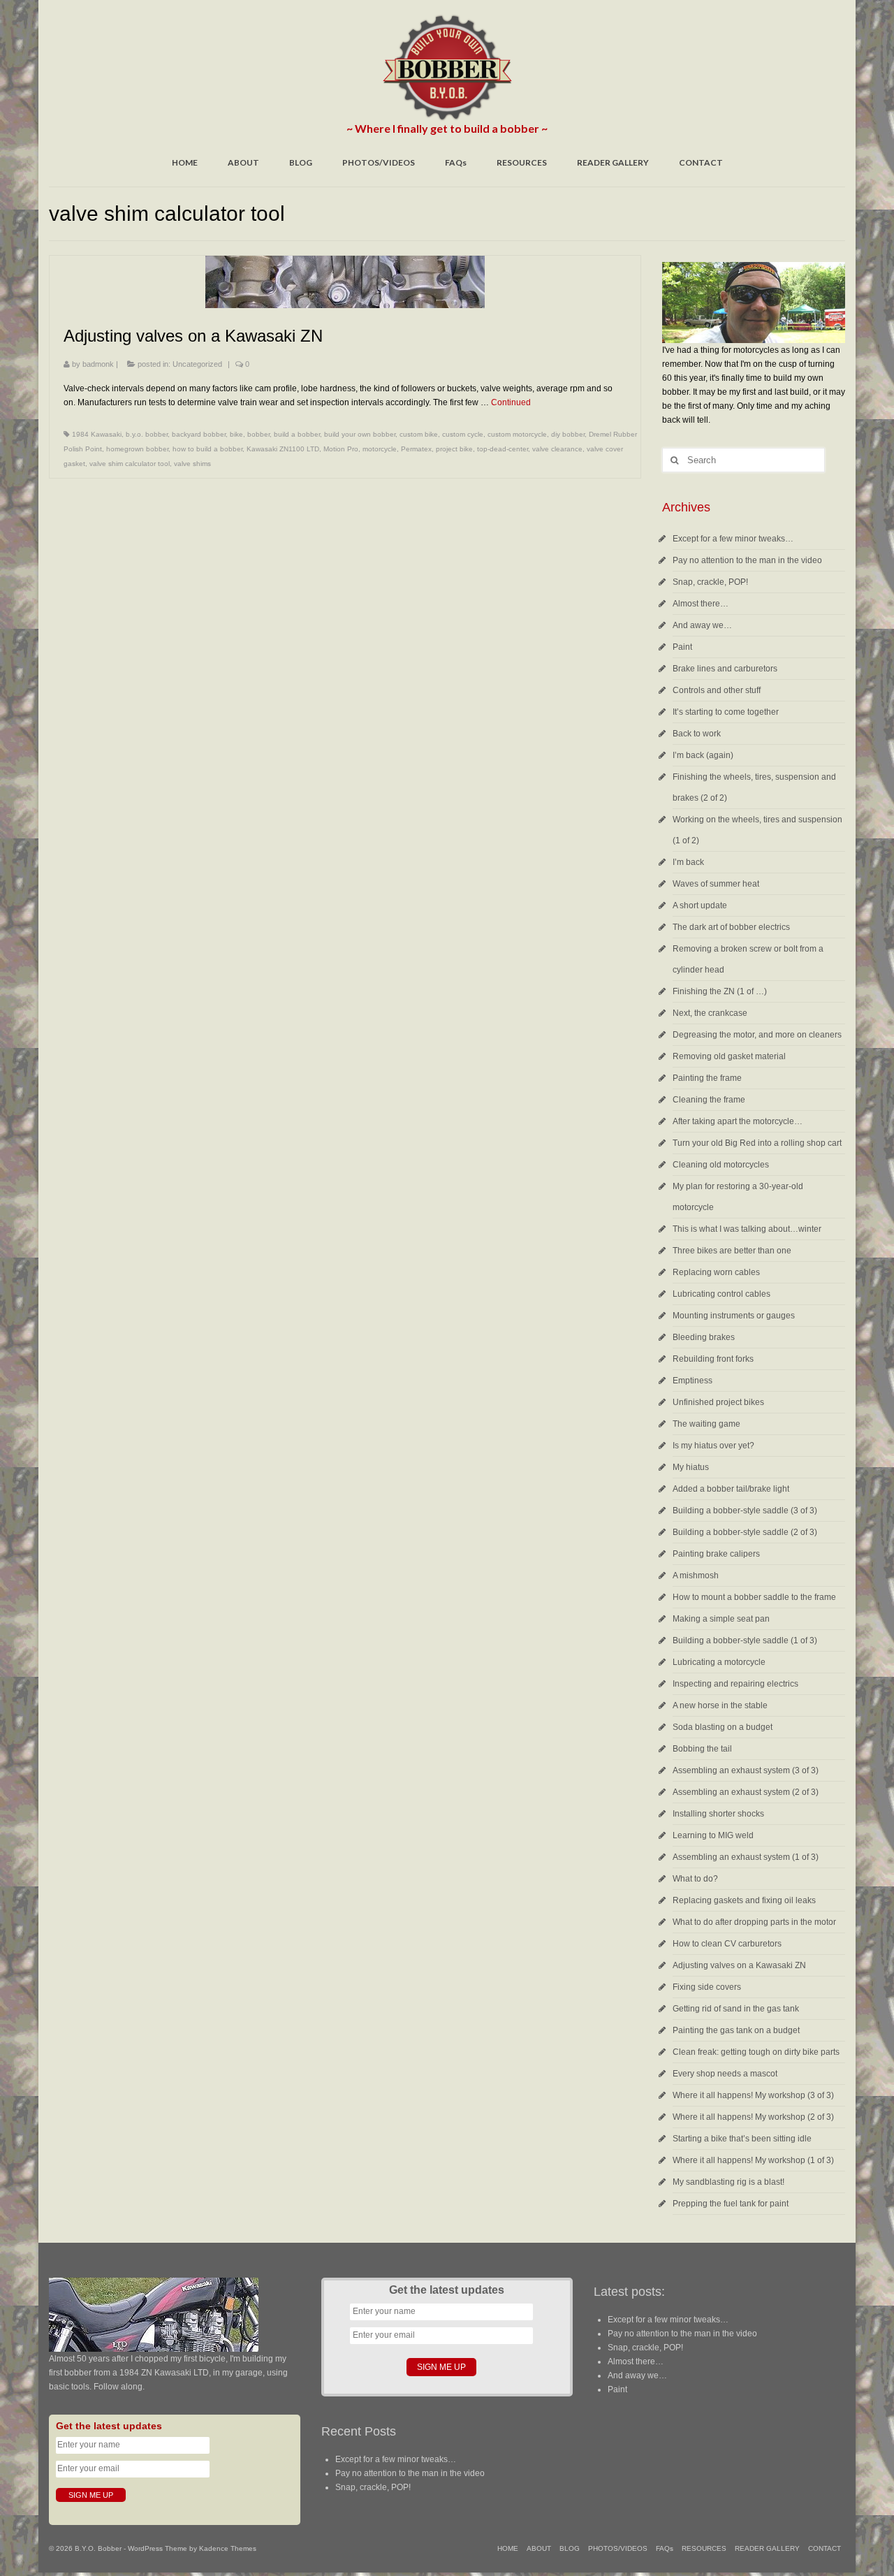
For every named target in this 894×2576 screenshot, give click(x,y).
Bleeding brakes (704, 1337)
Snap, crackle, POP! (710, 582)
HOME (185, 162)
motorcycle (380, 449)
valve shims (192, 464)
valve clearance (557, 449)
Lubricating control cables (721, 1294)
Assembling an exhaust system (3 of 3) (746, 1770)
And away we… (702, 625)
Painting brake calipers (716, 1554)
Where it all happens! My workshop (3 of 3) (753, 2095)
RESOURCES (522, 162)
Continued (511, 402)
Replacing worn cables (716, 1272)
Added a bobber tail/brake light (731, 1489)
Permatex (416, 449)
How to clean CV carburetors (727, 1944)
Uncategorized (197, 364)
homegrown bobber (137, 449)
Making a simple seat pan (721, 1619)
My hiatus (691, 1467)
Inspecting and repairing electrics (735, 1684)
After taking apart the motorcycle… (738, 1121)
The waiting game (706, 1424)
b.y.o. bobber (147, 434)
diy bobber (568, 434)
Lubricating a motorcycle (719, 1662)
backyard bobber (199, 434)
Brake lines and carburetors (725, 669)
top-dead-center (503, 449)
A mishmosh (696, 1576)
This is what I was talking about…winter (747, 1229)
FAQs (456, 162)
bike (236, 434)
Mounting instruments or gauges (734, 1316)
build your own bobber (360, 434)
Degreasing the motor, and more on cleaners (757, 1035)
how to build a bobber (207, 449)
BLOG (301, 162)
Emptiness (693, 1381)
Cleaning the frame (709, 1100)
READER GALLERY (613, 162)
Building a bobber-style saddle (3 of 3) (745, 1511)
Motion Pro (341, 449)
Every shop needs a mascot (725, 2074)
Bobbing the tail (702, 1749)
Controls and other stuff (717, 690)
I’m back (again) (703, 755)
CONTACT (701, 162)
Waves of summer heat (716, 884)
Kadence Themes (228, 2548)
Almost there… (701, 604)
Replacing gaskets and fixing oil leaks (744, 1900)
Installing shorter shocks (718, 1814)
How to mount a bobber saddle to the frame (754, 1597)
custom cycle (463, 434)
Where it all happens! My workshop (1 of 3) (753, 2160)
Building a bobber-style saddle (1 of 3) (745, 1640)
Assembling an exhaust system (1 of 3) (746, 1857)
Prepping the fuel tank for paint (731, 2204)
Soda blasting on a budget (723, 1727)
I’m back (688, 862)
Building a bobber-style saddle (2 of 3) (745, 1532)
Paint (682, 647)
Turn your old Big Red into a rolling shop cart (757, 1143)
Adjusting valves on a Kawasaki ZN (739, 1965)
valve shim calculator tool (130, 464)
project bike (454, 449)
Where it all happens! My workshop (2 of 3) (753, 2117)
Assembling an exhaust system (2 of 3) (746, 1792)
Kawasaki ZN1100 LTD (283, 449)
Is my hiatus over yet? (713, 1446)
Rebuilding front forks (713, 1359)
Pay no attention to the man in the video (747, 560)
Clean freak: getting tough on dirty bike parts (756, 2052)
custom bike (419, 434)
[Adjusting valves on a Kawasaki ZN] (345, 282)
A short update (700, 905)
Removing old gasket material (729, 1056)
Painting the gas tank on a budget (736, 2030)
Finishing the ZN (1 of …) (720, 991)
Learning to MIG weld (713, 1835)
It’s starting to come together (726, 712)
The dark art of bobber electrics (731, 927)
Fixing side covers (707, 1987)
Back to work (697, 734)
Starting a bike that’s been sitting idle (742, 2139)
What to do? (695, 1879)
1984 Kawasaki (97, 434)
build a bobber (297, 434)
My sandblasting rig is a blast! (728, 2182)
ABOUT (243, 162)
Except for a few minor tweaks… (733, 539)
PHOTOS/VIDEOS (379, 162)
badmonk (98, 364)
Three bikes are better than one (732, 1251)
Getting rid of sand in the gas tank (736, 2009)
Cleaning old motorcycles (721, 1165)
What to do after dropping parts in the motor (754, 1922)
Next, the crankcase (710, 1013)
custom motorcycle (517, 434)
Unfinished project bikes (718, 1402)
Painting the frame (707, 1078)
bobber (258, 434)
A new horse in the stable (720, 1705)
